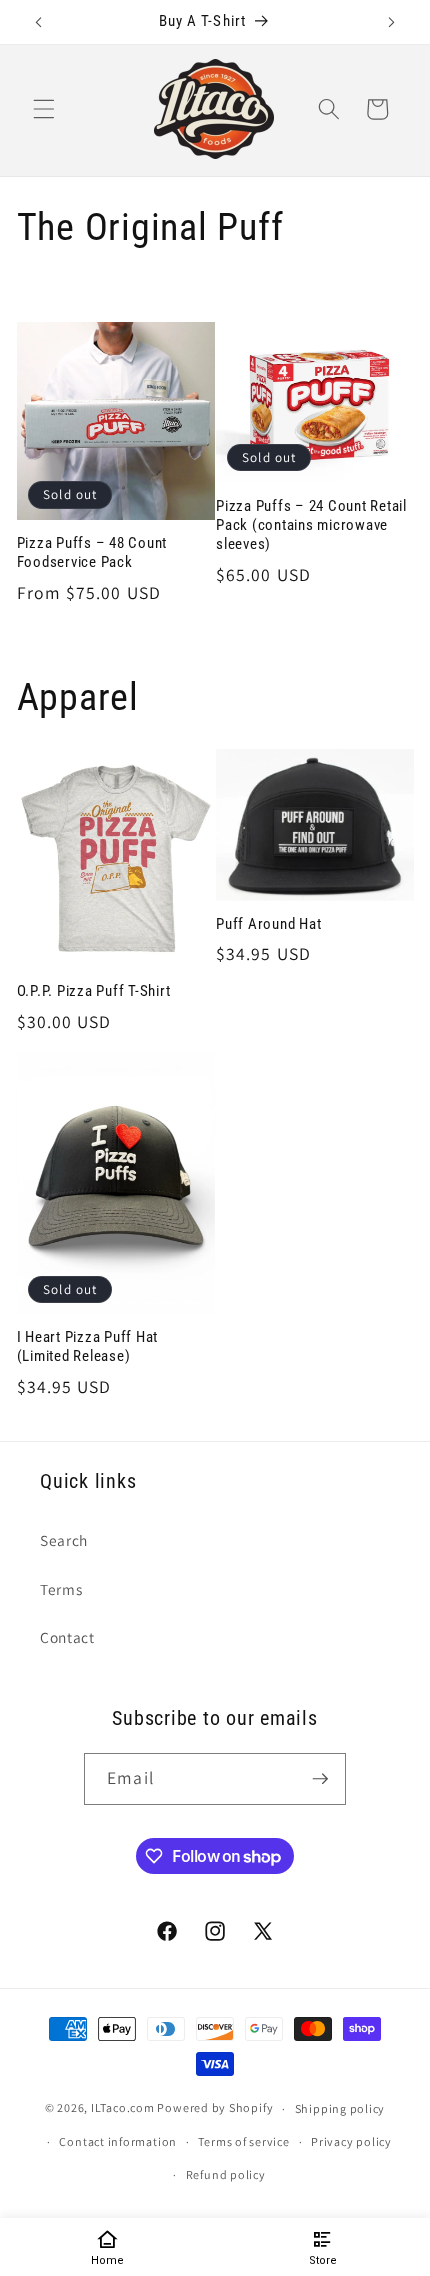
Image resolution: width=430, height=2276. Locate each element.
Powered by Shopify (215, 2108)
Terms (61, 1589)
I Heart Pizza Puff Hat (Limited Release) (88, 1346)
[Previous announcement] (39, 22)
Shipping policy (340, 2108)
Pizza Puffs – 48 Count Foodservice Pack (92, 552)
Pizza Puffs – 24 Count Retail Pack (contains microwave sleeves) (311, 525)
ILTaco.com (123, 2108)
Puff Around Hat (268, 924)
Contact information (118, 2141)
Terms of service (243, 2141)
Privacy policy (351, 2141)
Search (64, 1540)
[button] (44, 109)
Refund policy (226, 2174)
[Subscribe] (320, 1779)
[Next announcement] (392, 22)
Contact (67, 1637)
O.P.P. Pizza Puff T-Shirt (94, 991)
